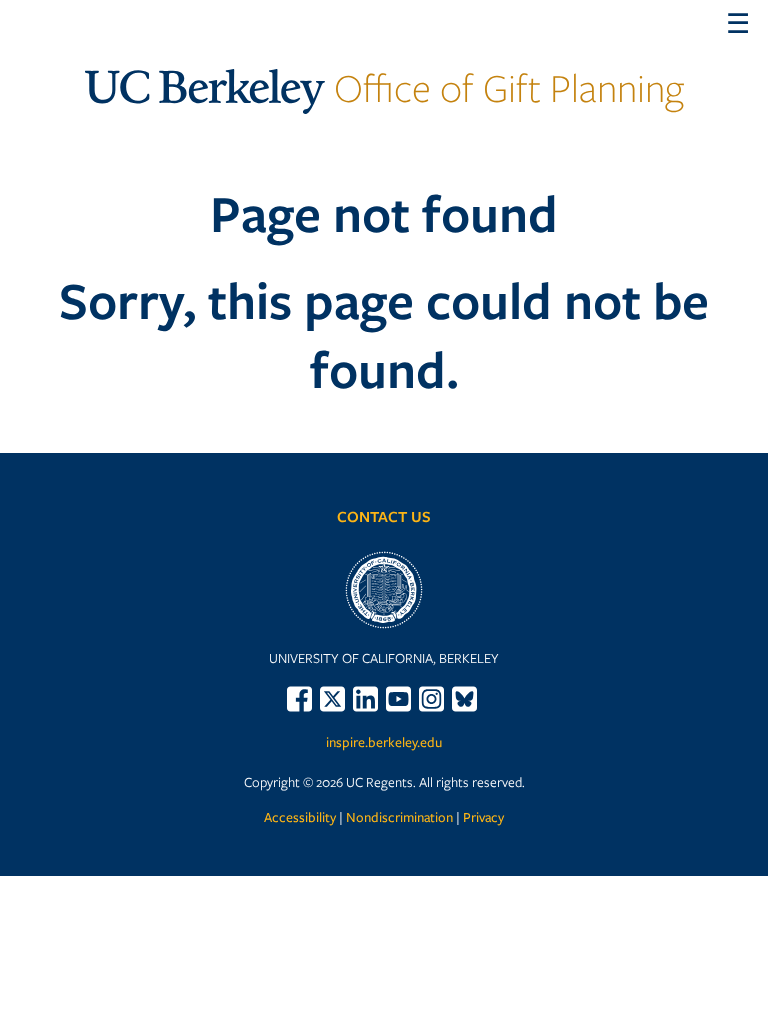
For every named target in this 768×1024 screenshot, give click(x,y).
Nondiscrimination (399, 817)
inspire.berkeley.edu (384, 742)
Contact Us (384, 516)
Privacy (483, 817)
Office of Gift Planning (384, 87)
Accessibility (300, 817)
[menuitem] (302, 699)
